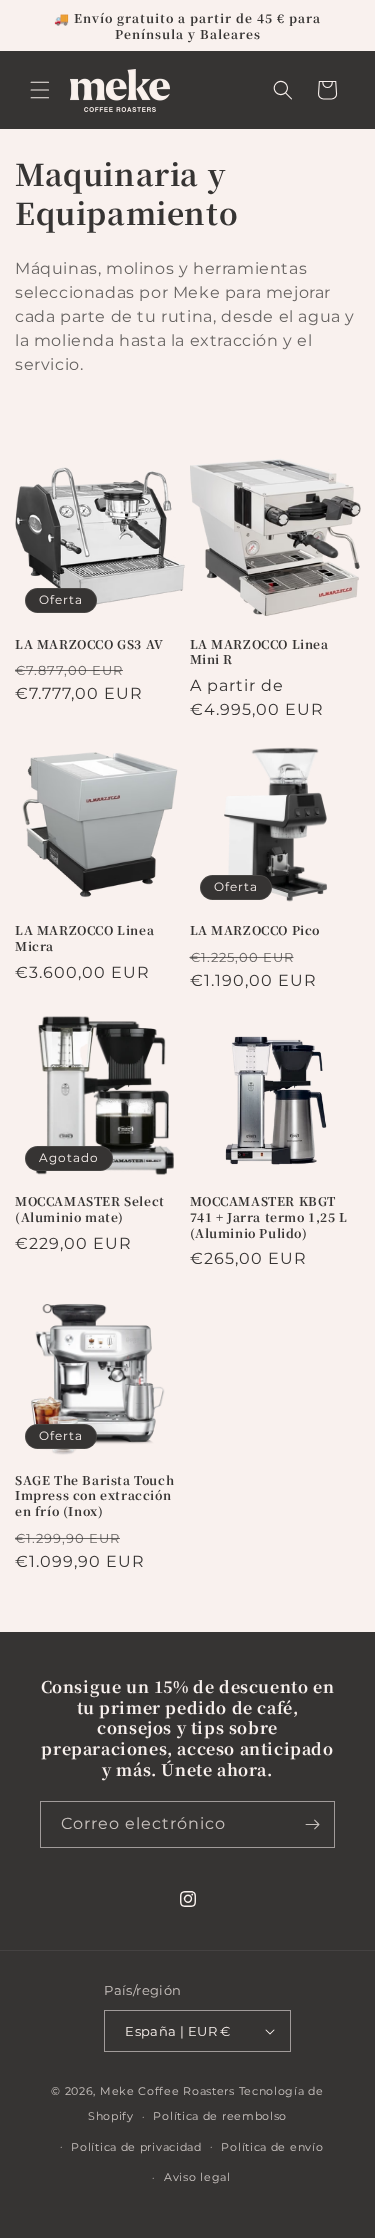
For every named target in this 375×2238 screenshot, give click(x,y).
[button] (40, 90)
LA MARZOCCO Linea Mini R (259, 651)
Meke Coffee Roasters (167, 2091)
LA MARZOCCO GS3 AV (89, 644)
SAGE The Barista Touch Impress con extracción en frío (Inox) (94, 1495)
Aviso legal (197, 2177)
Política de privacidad (136, 2147)
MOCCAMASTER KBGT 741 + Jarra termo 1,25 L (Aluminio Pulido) (269, 1216)
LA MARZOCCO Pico (255, 930)
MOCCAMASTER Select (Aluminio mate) (90, 1208)
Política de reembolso (220, 2116)
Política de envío (272, 2147)
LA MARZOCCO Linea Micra (84, 937)
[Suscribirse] (312, 1824)
